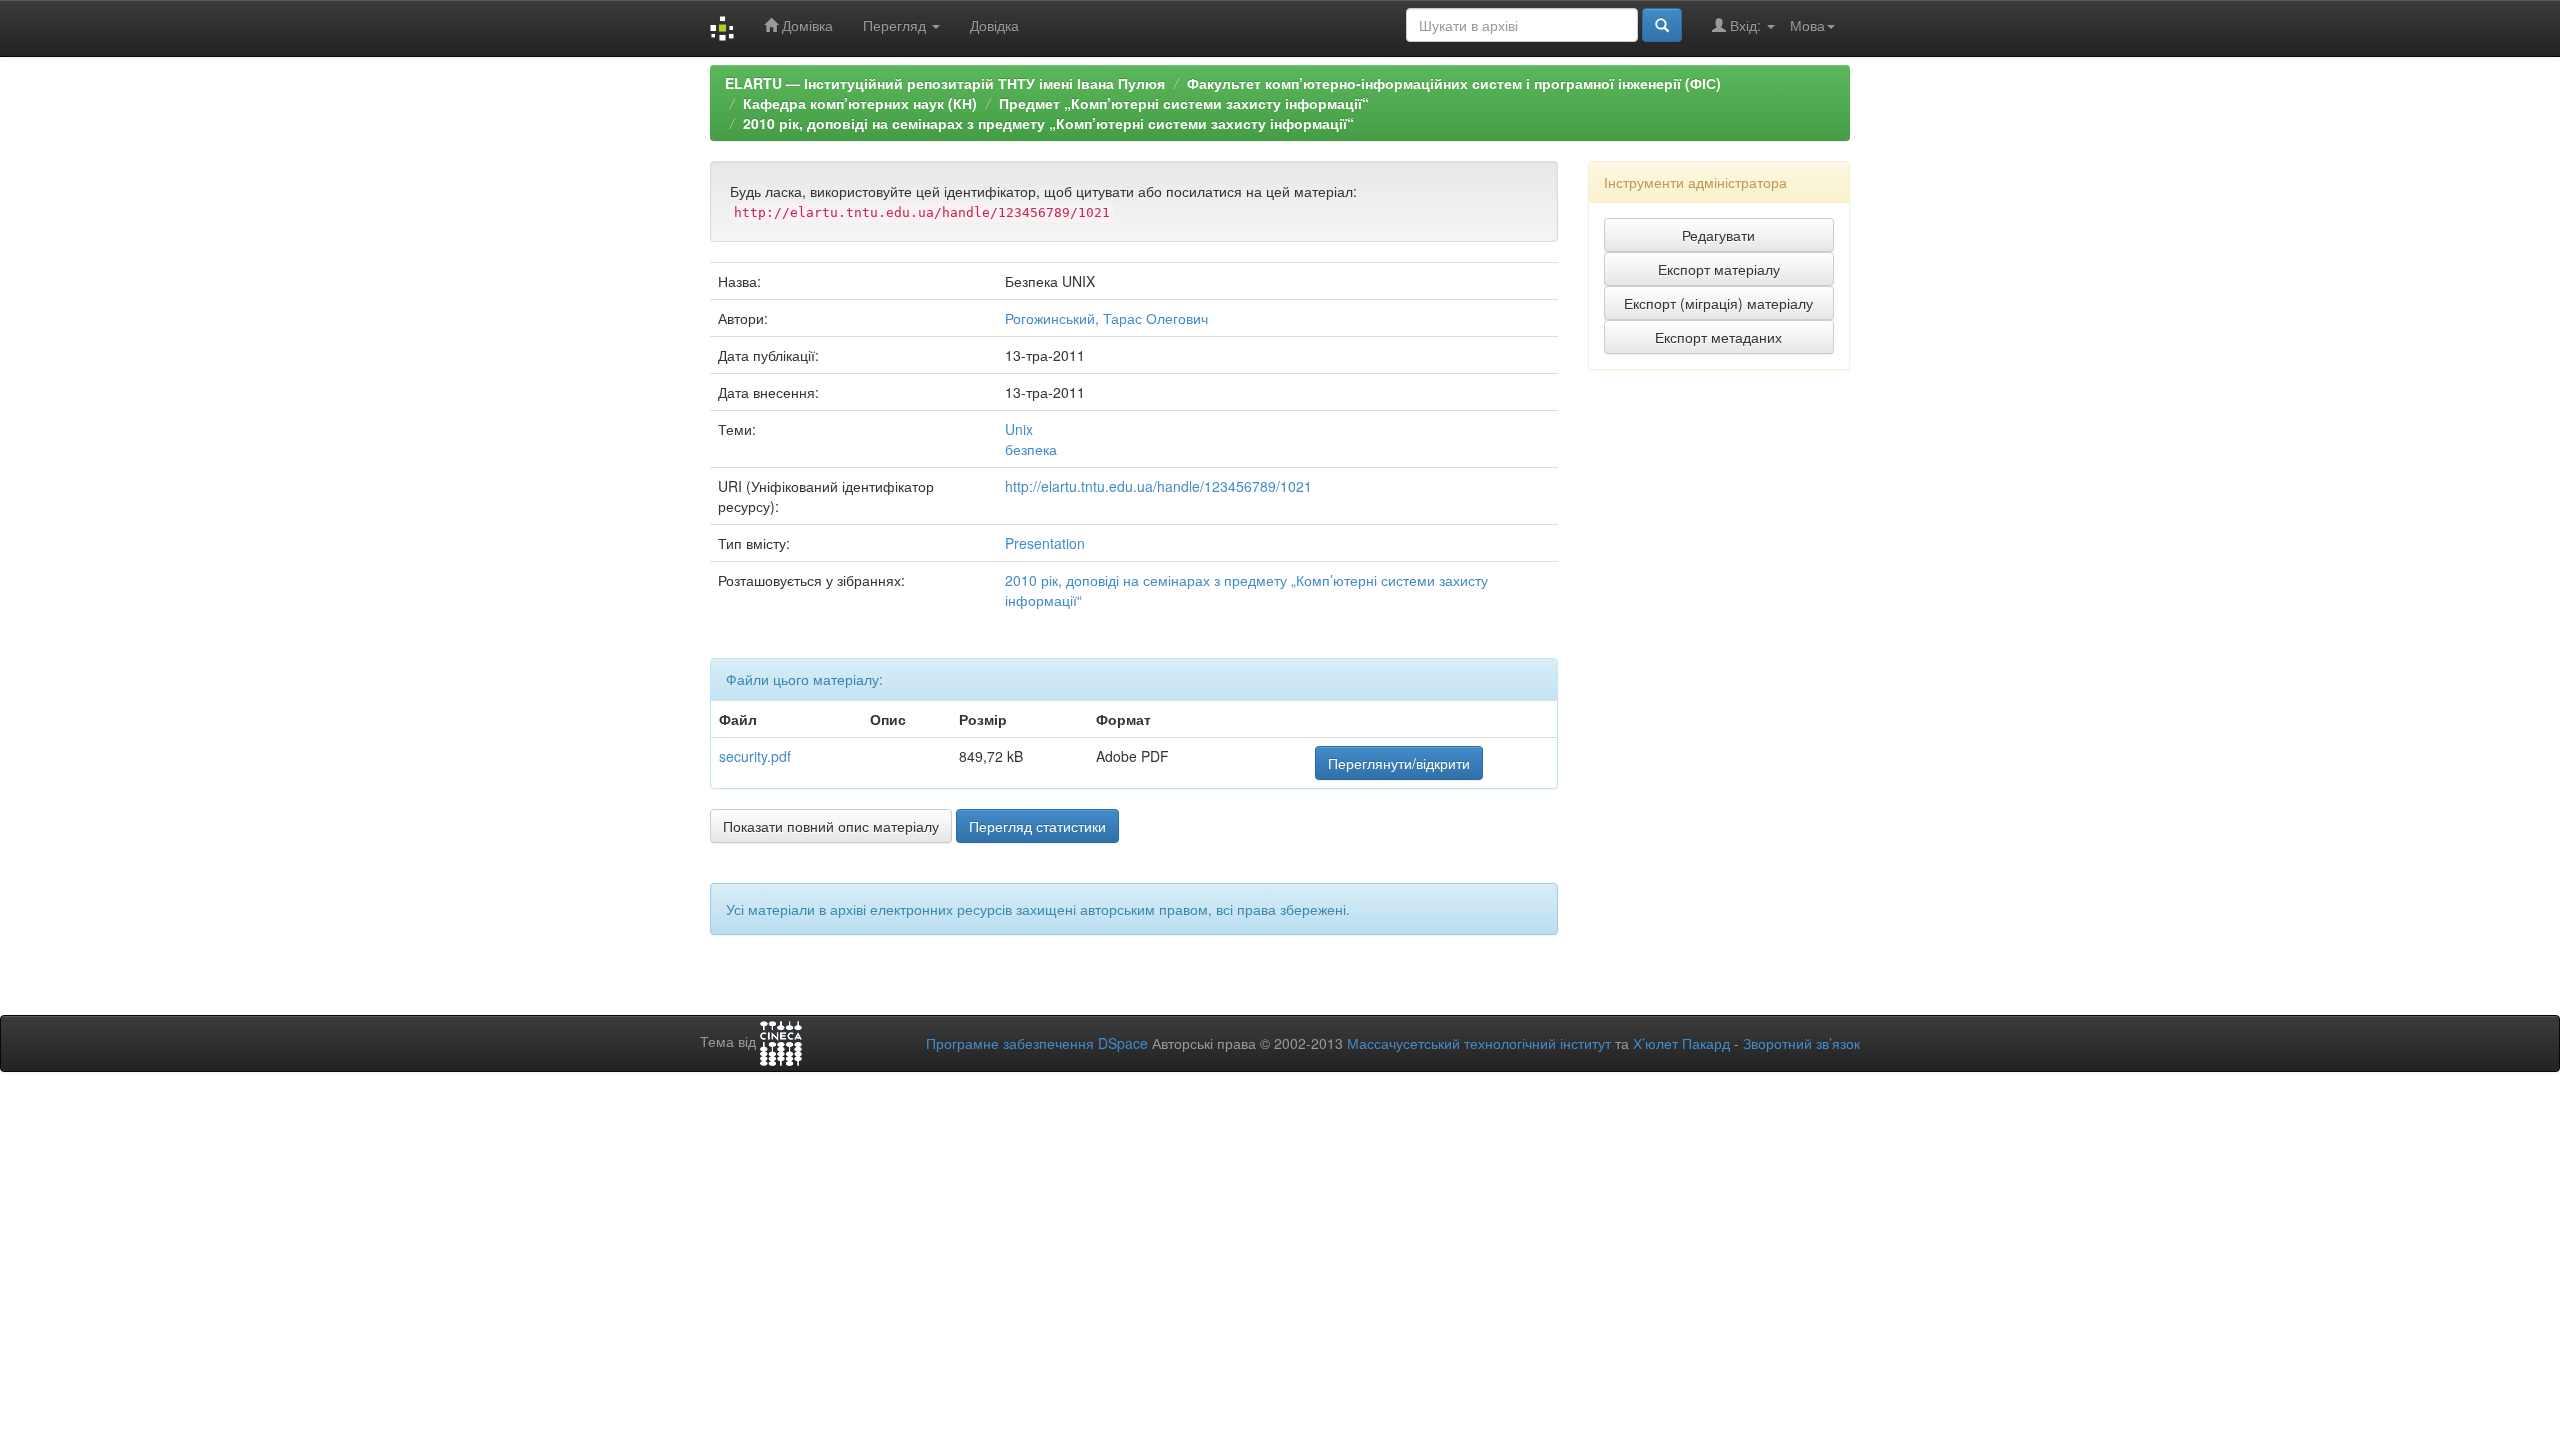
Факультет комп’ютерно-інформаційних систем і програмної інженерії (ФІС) (1454, 83)
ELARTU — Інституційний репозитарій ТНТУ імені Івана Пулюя (945, 83)
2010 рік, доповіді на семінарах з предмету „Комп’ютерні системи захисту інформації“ (1048, 123)
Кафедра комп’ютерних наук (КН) (860, 103)
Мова (1807, 25)
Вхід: (1745, 25)
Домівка (805, 25)
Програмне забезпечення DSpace (1037, 1043)
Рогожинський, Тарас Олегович (1106, 318)
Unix (1019, 429)
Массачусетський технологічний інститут (1479, 1043)
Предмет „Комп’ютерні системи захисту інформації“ (1184, 103)
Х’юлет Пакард (1681, 1043)
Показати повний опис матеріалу (831, 826)
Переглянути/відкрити (1399, 763)
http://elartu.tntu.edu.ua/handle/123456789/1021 (1158, 486)
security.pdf (755, 756)
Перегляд (896, 25)
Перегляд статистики (1037, 826)
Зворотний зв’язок (1801, 1043)
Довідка (994, 25)
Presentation (1045, 543)
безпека (1031, 449)
